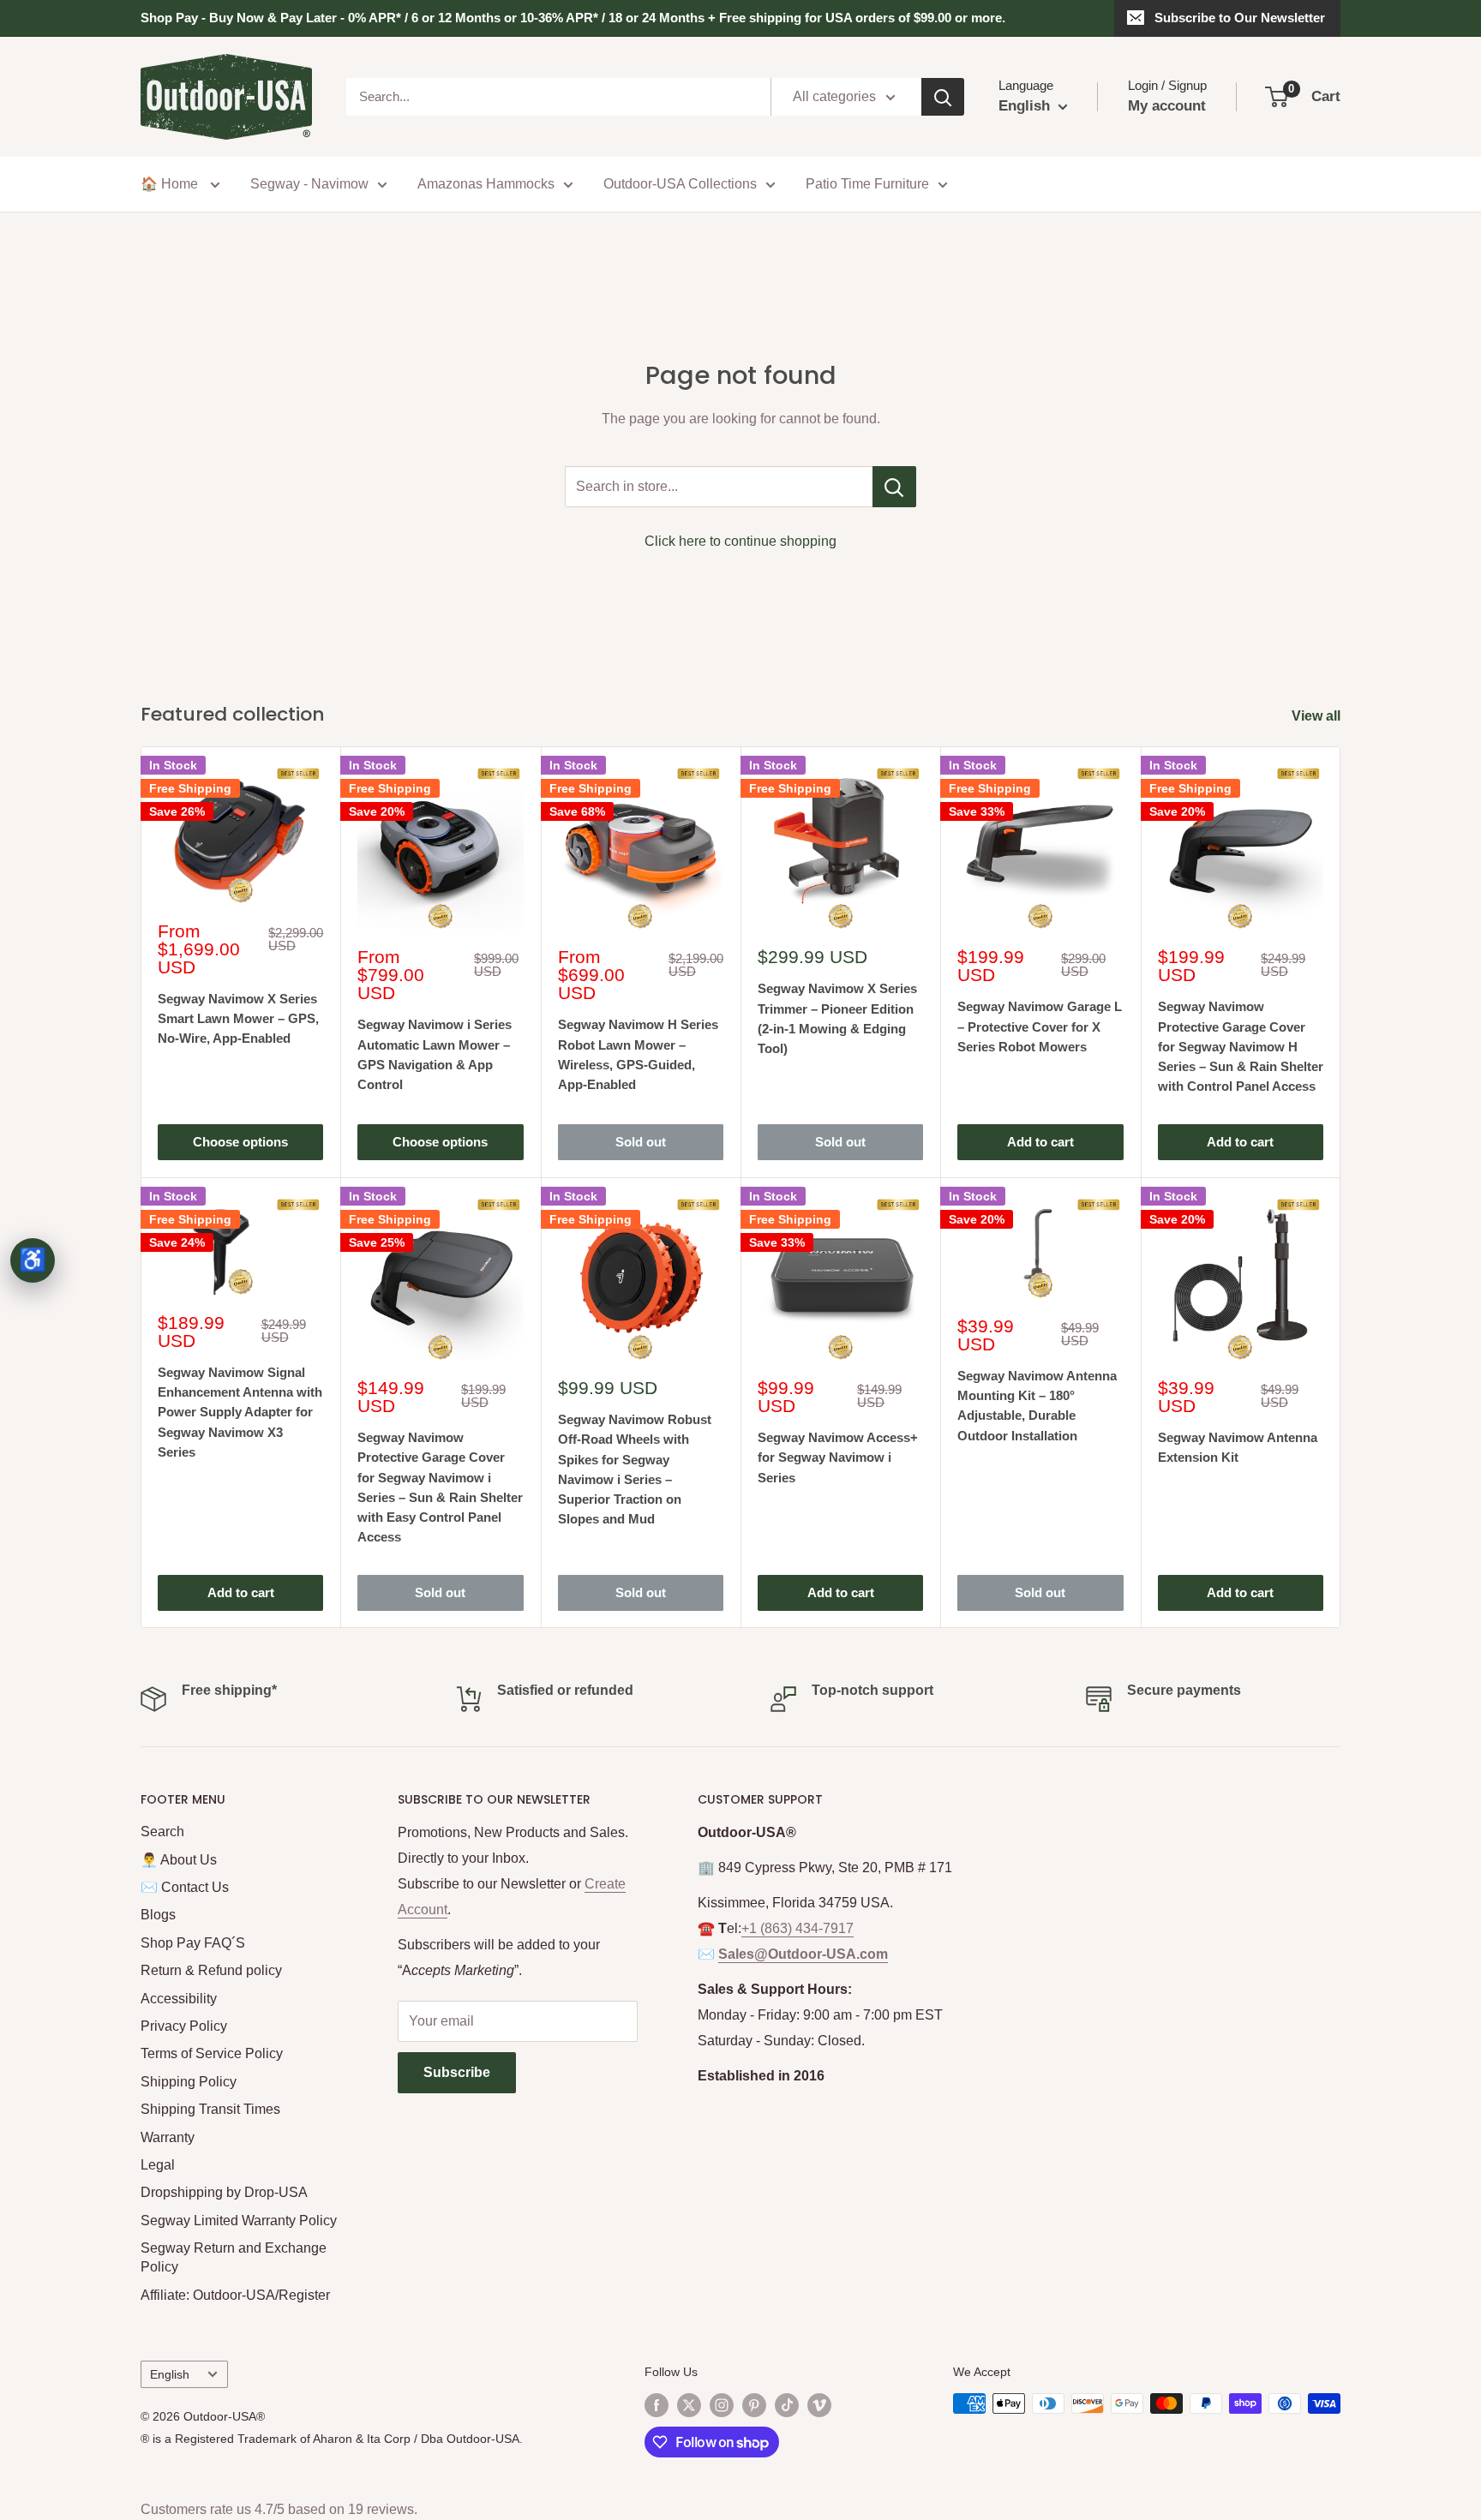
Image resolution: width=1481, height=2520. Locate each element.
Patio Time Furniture (867, 184)
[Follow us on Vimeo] (819, 2405)
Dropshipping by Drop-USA (224, 2192)
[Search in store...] (894, 487)
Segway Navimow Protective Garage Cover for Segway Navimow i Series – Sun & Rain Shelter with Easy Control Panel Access (440, 1487)
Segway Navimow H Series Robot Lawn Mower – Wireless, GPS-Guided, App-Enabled (638, 1054)
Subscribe (457, 2072)
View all (1318, 716)
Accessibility (179, 1999)
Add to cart (1040, 1142)
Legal (158, 2165)
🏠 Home (171, 184)
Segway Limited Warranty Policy (239, 2221)
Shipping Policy (189, 2082)
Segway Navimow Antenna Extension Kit (1238, 1447)
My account (1167, 106)
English (170, 2375)
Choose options (240, 1142)
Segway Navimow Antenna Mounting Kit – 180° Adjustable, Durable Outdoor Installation (1037, 1406)
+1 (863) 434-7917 (797, 1928)
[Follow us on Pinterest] (754, 2405)
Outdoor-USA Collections (680, 184)
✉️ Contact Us (185, 1887)
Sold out (641, 1142)
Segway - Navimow (309, 184)
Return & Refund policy (211, 1970)
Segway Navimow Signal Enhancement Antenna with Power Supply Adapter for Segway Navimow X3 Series (240, 1412)
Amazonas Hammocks (486, 184)
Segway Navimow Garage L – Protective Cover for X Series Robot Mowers (1040, 1027)
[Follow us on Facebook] (657, 2405)
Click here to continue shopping (740, 541)
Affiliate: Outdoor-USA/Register (235, 2295)
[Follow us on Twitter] (689, 2405)
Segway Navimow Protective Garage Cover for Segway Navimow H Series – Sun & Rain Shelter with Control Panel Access (1241, 1046)
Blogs (158, 1915)
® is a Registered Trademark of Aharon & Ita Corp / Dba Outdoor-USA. (332, 2439)
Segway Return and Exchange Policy (234, 2257)
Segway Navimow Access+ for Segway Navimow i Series (838, 1458)
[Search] (943, 97)
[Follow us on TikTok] (787, 2405)
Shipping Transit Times (210, 2109)
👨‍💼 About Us (179, 1860)
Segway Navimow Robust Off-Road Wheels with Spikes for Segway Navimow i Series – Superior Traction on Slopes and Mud (635, 1469)
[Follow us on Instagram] (722, 2405)
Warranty (168, 2137)
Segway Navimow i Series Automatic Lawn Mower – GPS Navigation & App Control (435, 1054)
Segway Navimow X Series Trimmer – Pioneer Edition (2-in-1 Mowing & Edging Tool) (837, 1018)
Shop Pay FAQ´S (193, 1943)
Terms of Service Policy (212, 2053)
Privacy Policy (184, 2026)
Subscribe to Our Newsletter (1240, 18)
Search (162, 1832)
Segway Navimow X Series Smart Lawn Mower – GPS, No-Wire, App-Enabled (238, 1019)
